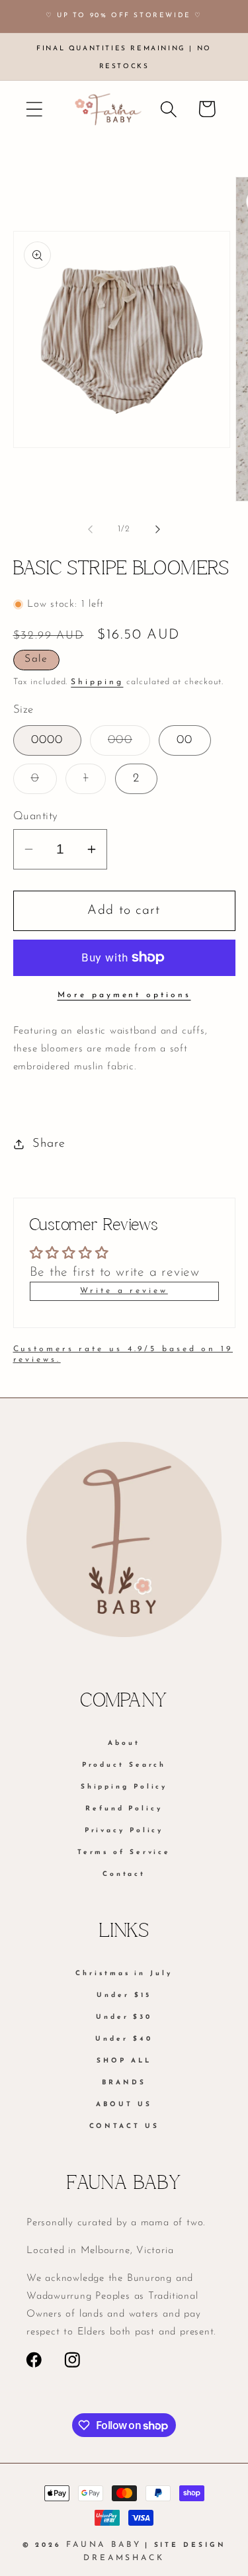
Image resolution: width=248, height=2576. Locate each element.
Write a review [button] (124, 1291)
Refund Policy (124, 1809)
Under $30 (124, 2017)
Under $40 (124, 2039)
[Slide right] (157, 529)
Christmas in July (124, 1974)
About (124, 1743)
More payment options (124, 995)
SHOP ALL (124, 2061)
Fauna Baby (104, 2545)
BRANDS (124, 2083)
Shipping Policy (124, 1787)
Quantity (36, 816)
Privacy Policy (124, 1831)
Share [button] (49, 1144)
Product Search (124, 1765)
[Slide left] (91, 529)
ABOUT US (124, 2105)
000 (129, 744)
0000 (47, 740)
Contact (124, 1874)
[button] (34, 109)
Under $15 (124, 1995)
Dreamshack (124, 2558)
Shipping (97, 682)
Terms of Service (124, 1852)
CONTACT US (124, 2126)
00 (185, 740)
